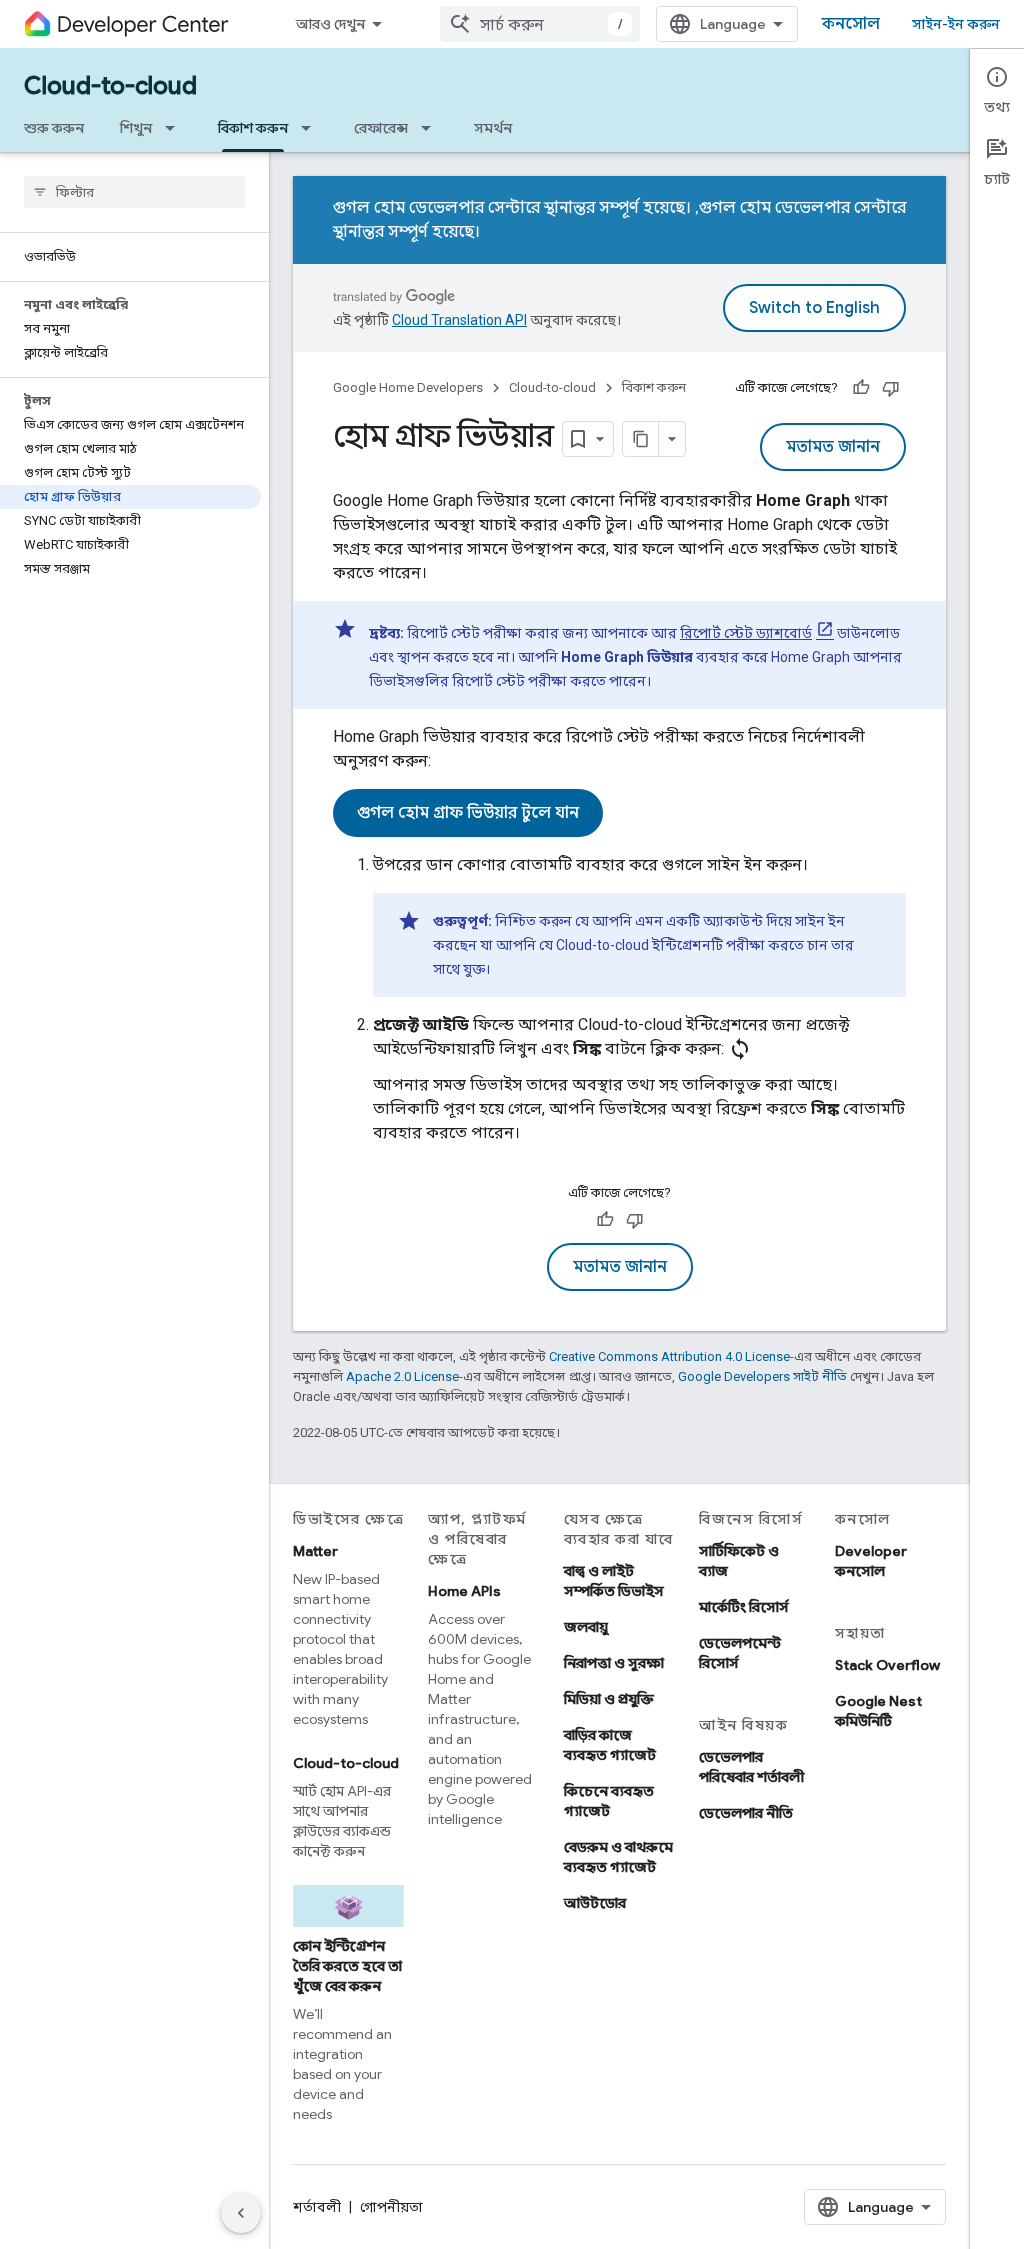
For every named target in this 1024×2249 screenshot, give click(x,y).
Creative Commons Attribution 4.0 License (669, 1356)
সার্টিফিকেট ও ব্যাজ (739, 1561)
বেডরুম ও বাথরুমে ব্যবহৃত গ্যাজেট (618, 1857)
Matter (315, 1551)
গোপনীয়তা (391, 2207)
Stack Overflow (887, 1665)
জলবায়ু (586, 1627)
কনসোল (851, 24)
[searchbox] (134, 192)
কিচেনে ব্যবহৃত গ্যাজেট (609, 1801)
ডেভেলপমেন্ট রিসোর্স (740, 1653)
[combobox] (540, 24)
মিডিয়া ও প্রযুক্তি (609, 1699)
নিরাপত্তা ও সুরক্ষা (614, 1663)
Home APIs (464, 1591)
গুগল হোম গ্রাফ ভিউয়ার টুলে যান (468, 813)
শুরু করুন (54, 128)
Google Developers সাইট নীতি (762, 1376)
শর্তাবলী (317, 2207)
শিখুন (136, 128)
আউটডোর (595, 1903)
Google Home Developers (408, 387)
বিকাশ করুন (253, 128)
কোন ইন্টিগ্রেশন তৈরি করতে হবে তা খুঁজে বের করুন (347, 1966)
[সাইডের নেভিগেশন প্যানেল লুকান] (241, 2213)
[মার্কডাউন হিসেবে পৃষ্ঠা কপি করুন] (641, 439)
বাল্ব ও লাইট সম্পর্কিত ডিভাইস (614, 1581)
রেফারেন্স (381, 128)
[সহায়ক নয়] (891, 388)
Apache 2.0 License (402, 1376)
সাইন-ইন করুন (956, 24)
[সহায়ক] (861, 388)
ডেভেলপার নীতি (746, 1813)
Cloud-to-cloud (110, 86)
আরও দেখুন (330, 24)
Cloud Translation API (459, 320)
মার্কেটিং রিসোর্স (744, 1607)
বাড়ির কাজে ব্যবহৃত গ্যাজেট (610, 1745)
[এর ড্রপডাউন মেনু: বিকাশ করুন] (312, 128)
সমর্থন (493, 128)
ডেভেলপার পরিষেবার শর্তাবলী (751, 1767)
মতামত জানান (833, 447)
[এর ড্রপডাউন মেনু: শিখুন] (176, 128)
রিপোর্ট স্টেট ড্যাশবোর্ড (746, 633)
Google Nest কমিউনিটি (878, 1711)
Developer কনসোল (871, 1561)
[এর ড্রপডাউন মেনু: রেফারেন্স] (432, 128)
